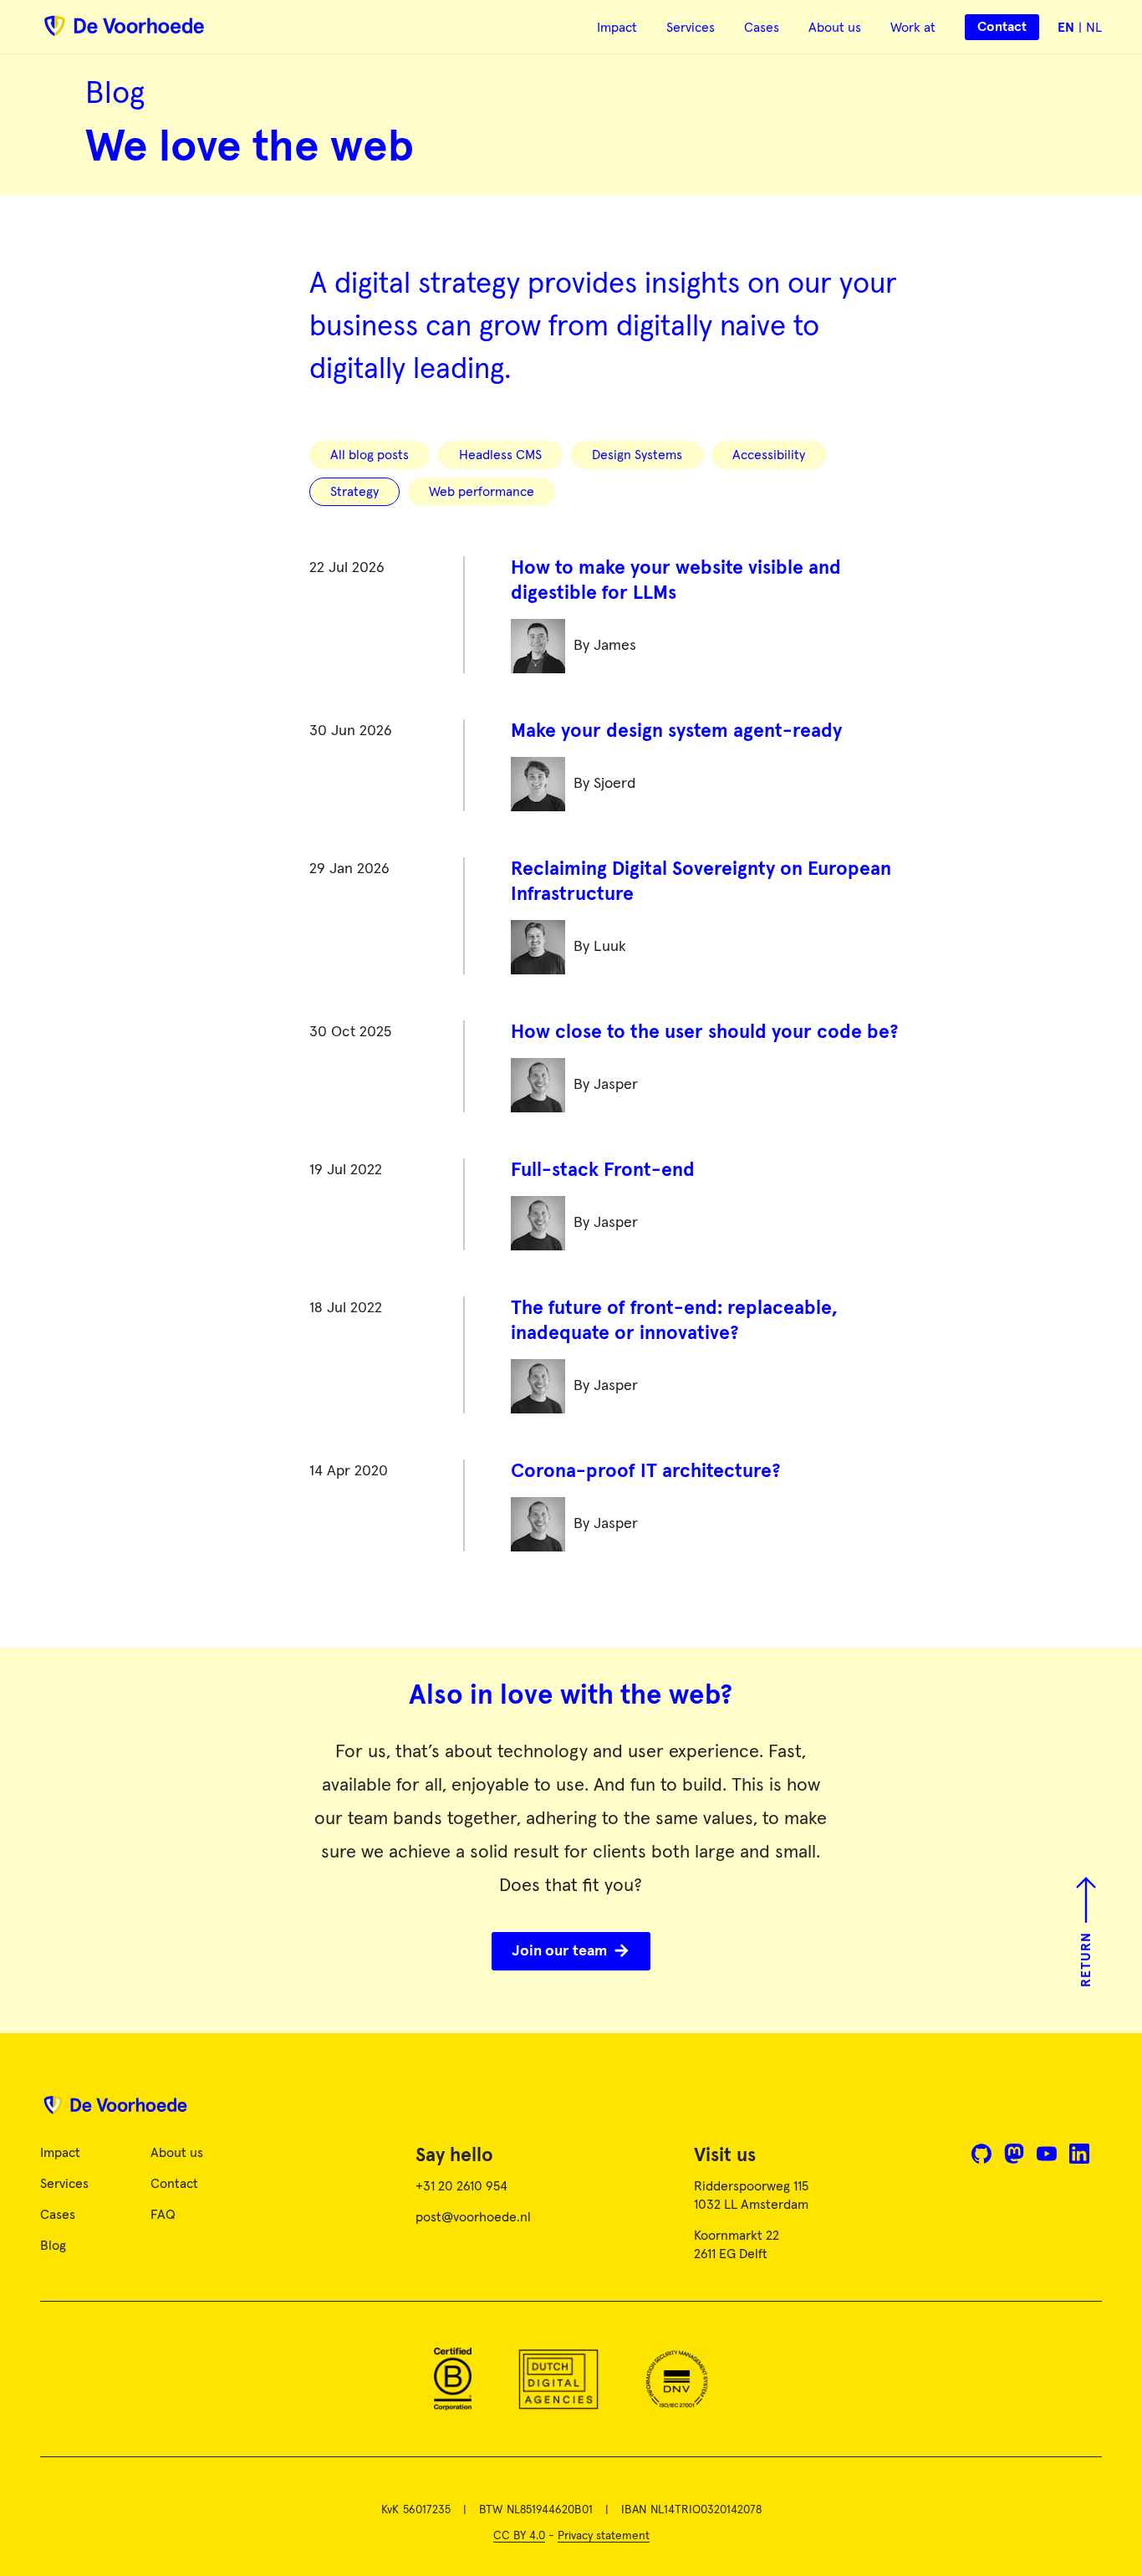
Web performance (482, 492)
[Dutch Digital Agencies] (558, 2379)
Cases (762, 28)
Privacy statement (604, 2536)
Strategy (354, 492)
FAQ (163, 2215)
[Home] (571, 2111)
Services (691, 28)
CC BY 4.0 (519, 2536)
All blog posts (370, 455)
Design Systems (637, 455)
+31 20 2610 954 (461, 2186)
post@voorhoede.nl (473, 2217)
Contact (174, 2184)
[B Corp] (453, 2379)
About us (835, 28)
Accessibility (769, 455)
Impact (617, 28)
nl (1094, 28)
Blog (53, 2246)
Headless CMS (500, 455)
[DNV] (677, 2379)
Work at (913, 28)
